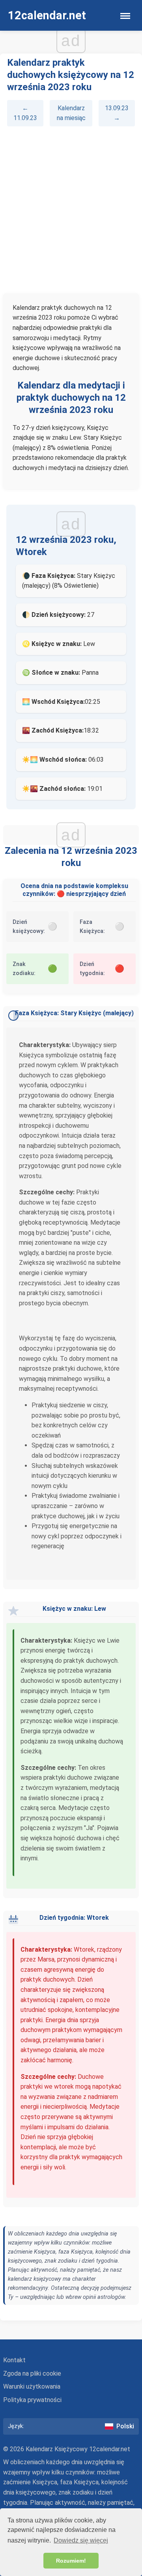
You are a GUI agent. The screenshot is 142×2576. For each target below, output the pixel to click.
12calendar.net (47, 15)
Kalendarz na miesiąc (71, 113)
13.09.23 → (117, 113)
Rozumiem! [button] (71, 2561)
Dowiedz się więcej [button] (81, 2540)
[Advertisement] (71, 210)
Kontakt (14, 2360)
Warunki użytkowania (32, 2386)
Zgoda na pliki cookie (32, 2373)
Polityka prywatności (32, 2400)
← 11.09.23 (25, 113)
